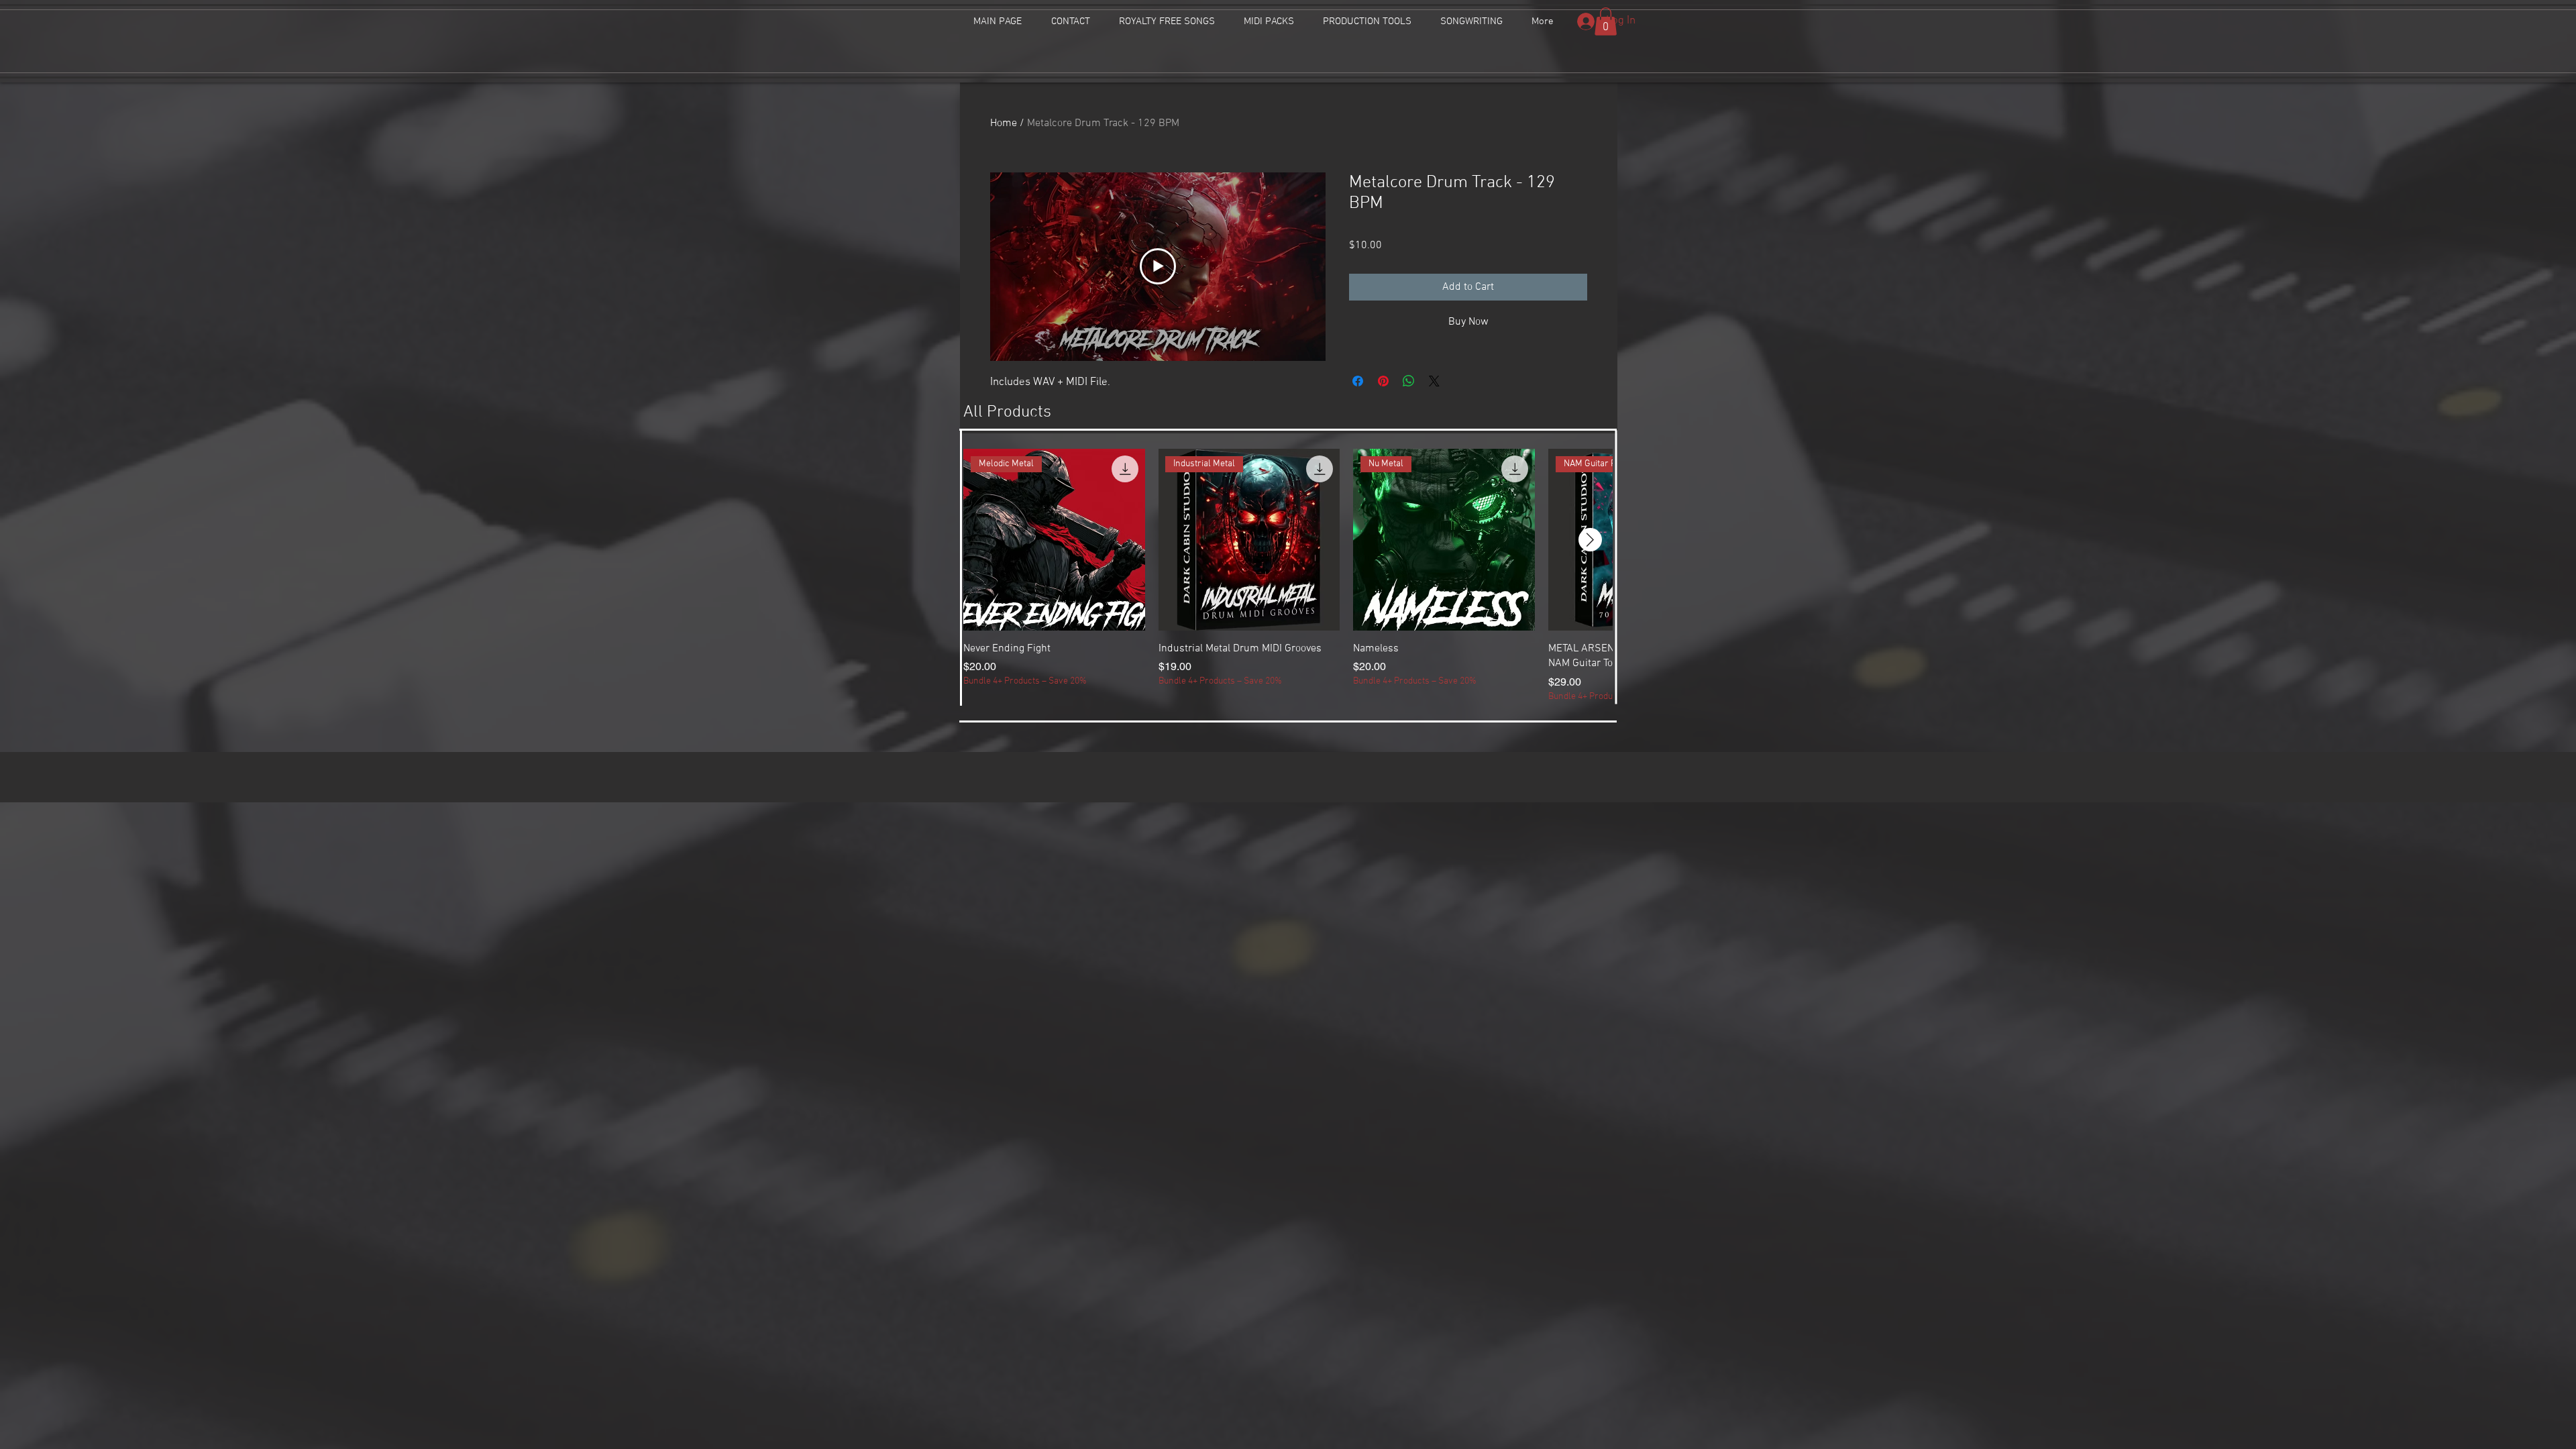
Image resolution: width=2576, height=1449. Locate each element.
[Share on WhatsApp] (1409, 381)
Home (1004, 123)
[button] (1606, 21)
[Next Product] (1590, 540)
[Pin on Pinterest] (1383, 381)
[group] (1288, 576)
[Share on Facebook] (1358, 381)
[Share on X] (1434, 381)
